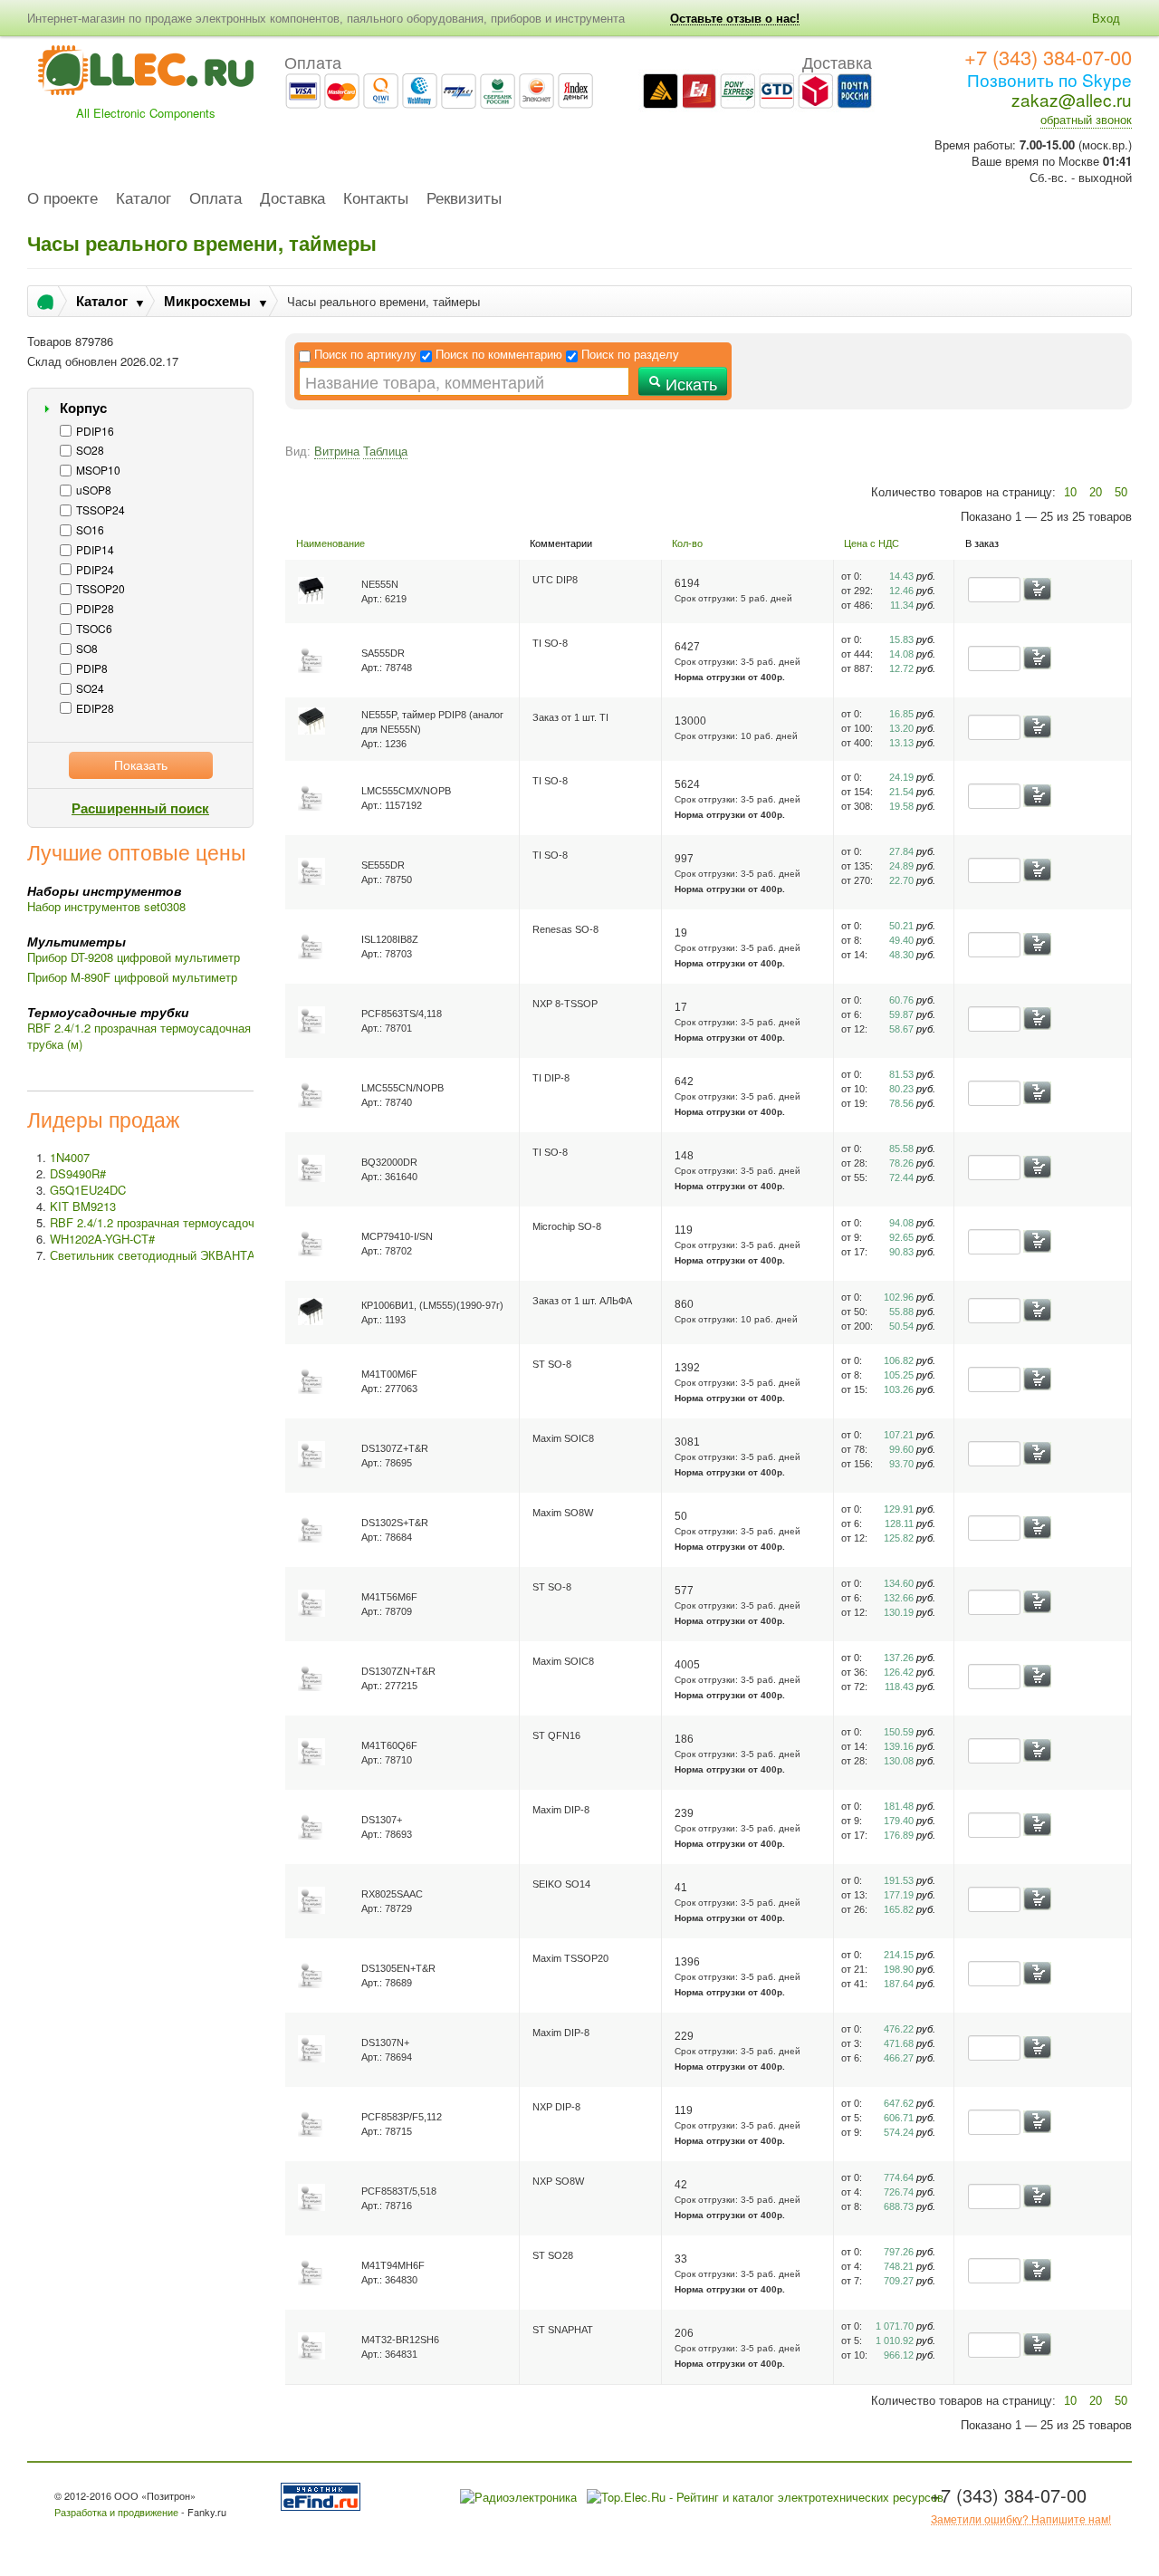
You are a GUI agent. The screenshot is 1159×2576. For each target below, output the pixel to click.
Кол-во (687, 543)
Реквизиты (464, 199)
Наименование (330, 543)
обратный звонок (1086, 119)
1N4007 (70, 1157)
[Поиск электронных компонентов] (324, 2495)
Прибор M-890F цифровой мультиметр (132, 977)
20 (1096, 492)
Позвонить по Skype (1049, 79)
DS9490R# (78, 1173)
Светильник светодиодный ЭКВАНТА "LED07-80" (185, 1255)
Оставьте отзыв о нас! (735, 19)
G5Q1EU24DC (88, 1190)
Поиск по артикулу (365, 355)
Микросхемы (207, 301)
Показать (141, 764)
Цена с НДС (872, 543)
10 (1070, 492)
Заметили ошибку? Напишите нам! (1021, 2519)
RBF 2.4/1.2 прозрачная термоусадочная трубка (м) (139, 1036)
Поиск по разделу (630, 355)
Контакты (376, 199)
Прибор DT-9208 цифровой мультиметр (134, 957)
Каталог (144, 199)
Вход (1106, 18)
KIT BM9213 (83, 1206)
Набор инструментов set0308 (106, 906)
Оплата (216, 199)
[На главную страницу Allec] (146, 76)
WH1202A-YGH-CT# (102, 1239)
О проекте (62, 199)
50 (1121, 492)
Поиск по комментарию (499, 355)
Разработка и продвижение (116, 2512)
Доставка (292, 199)
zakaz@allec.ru (1072, 99)
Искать (689, 383)
